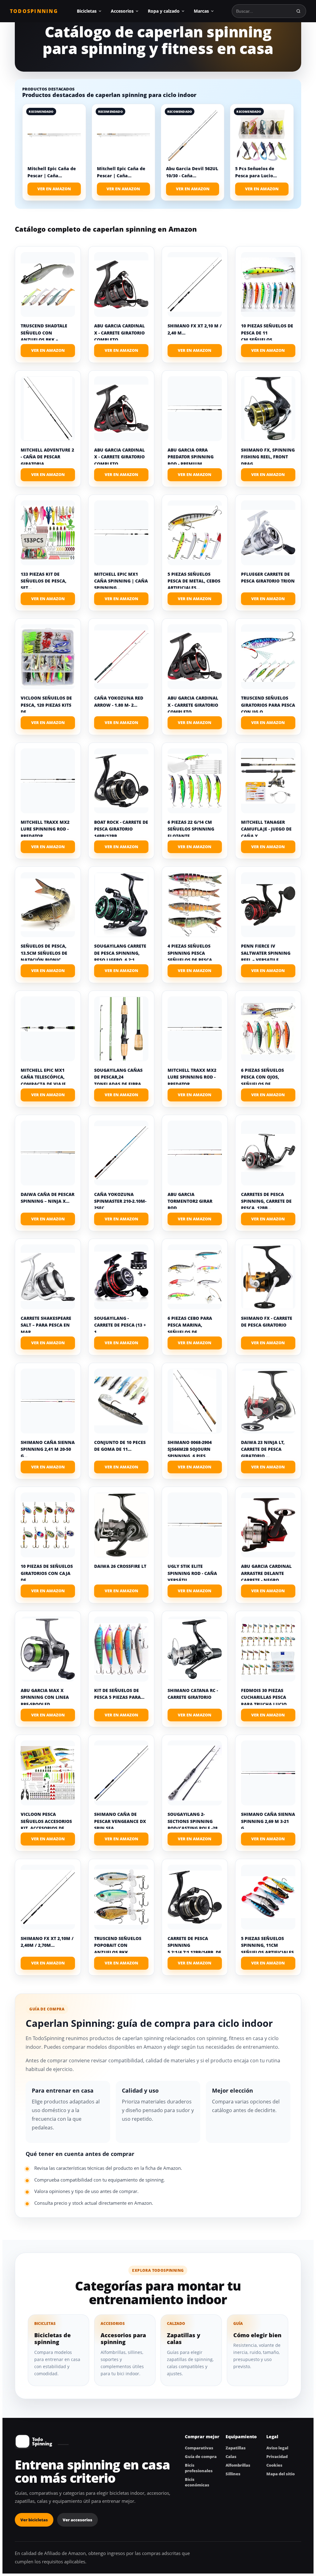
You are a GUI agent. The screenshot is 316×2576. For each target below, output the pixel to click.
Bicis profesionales (199, 2468)
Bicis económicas (197, 2482)
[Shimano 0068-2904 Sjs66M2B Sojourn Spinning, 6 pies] (195, 1401)
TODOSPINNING (34, 11)
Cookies (274, 2465)
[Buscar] (298, 11)
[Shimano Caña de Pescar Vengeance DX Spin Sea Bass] (121, 1773)
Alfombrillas (238, 2465)
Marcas (201, 11)
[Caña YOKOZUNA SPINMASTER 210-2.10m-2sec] (121, 1153)
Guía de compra (201, 2456)
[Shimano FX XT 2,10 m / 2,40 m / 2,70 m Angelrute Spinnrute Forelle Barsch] (195, 284)
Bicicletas (87, 11)
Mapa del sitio (281, 2474)
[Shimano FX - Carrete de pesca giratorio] (268, 1277)
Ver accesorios (77, 2520)
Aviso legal (277, 2448)
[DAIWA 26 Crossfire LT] (121, 1525)
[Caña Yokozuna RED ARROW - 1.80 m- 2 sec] (121, 657)
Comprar (48, 351)
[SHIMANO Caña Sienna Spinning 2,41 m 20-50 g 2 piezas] (48, 1401)
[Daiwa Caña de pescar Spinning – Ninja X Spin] (48, 1153)
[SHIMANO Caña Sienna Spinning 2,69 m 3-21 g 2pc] (268, 1773)
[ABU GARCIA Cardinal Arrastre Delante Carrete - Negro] (268, 1525)
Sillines (233, 2474)
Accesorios (122, 11)
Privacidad (277, 2456)
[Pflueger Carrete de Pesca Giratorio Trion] (268, 533)
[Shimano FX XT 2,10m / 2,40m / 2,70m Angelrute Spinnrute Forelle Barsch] (48, 1897)
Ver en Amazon (54, 189)
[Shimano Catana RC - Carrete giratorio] (195, 1649)
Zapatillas (236, 2448)
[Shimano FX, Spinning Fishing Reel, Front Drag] (268, 409)
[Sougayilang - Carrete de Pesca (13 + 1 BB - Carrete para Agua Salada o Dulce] (121, 1277)
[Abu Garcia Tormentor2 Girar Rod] (195, 1153)
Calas (231, 2456)
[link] (54, 152)
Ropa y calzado (164, 11)
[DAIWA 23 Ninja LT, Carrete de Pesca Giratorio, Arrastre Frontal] (268, 1401)
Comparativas (199, 2448)
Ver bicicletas (34, 2520)
